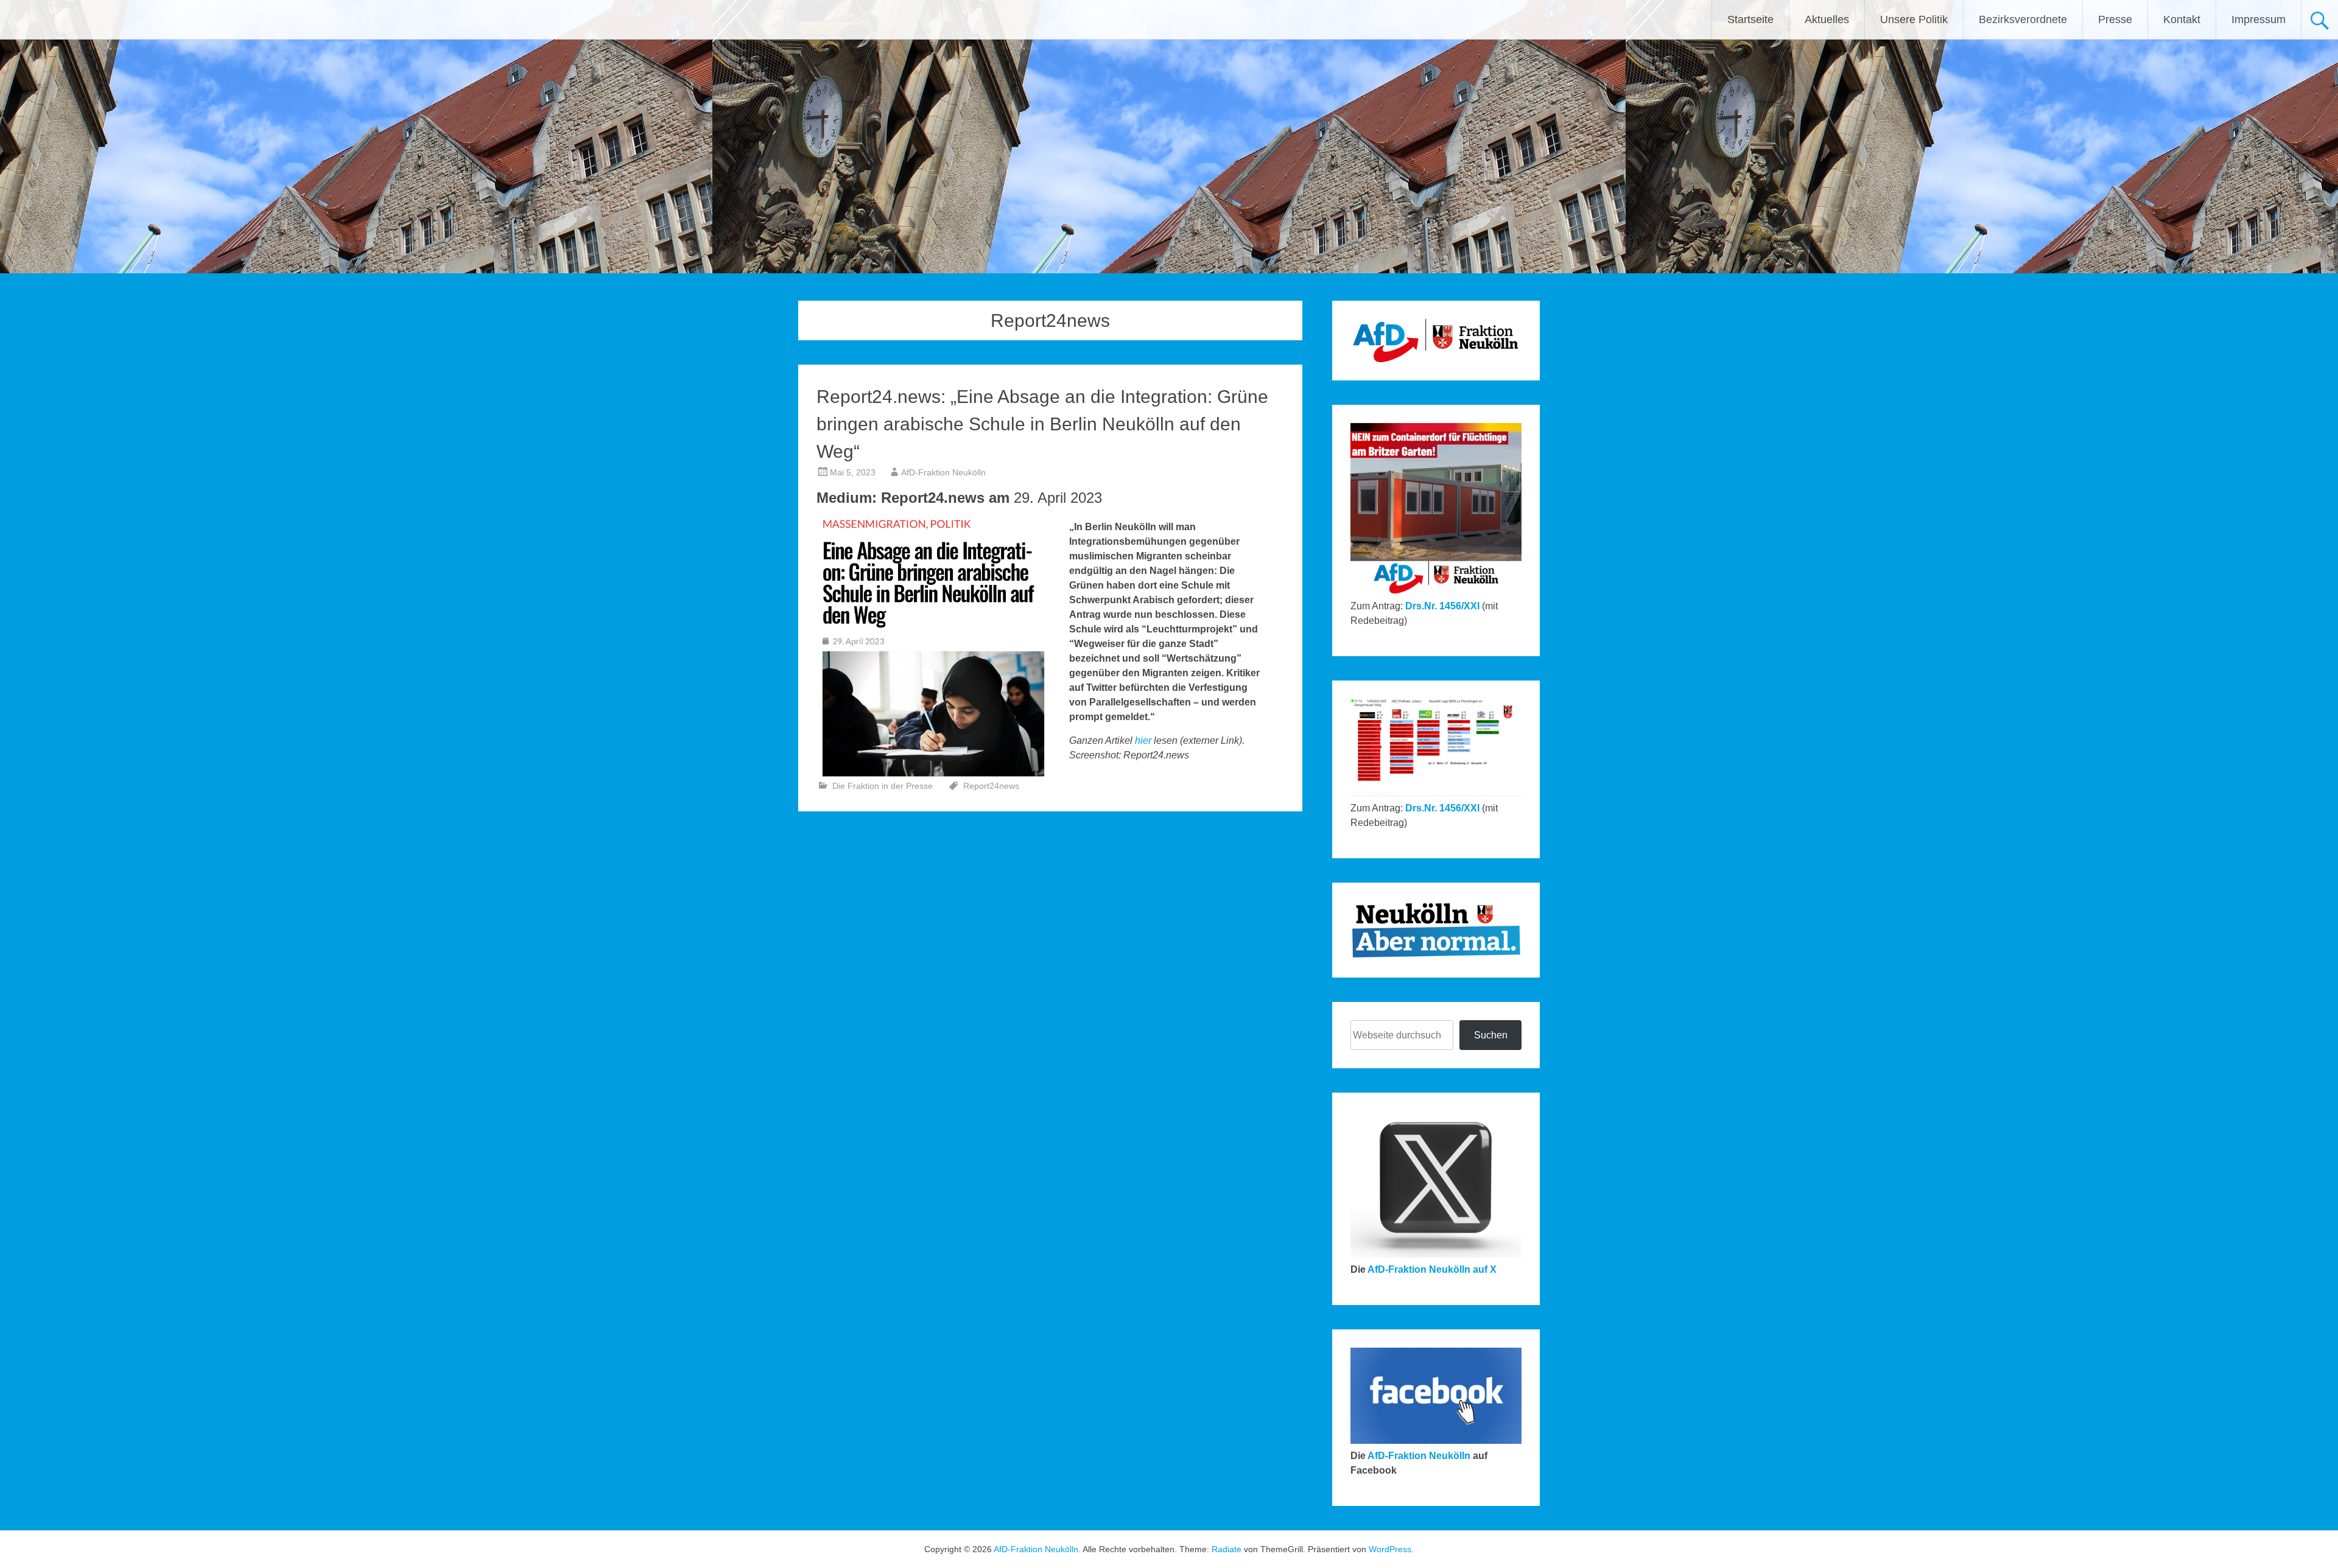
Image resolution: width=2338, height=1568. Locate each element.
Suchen (1491, 1035)
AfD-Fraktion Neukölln (943, 472)
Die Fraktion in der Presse (883, 786)
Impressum (2259, 19)
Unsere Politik (1914, 19)
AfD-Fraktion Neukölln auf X (1432, 1269)
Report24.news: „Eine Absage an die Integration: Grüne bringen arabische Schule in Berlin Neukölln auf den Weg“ (1042, 424)
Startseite (1750, 19)
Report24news (991, 786)
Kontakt (2182, 19)
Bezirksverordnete (2023, 19)
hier (1143, 740)
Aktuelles (1827, 19)
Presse (2115, 19)
